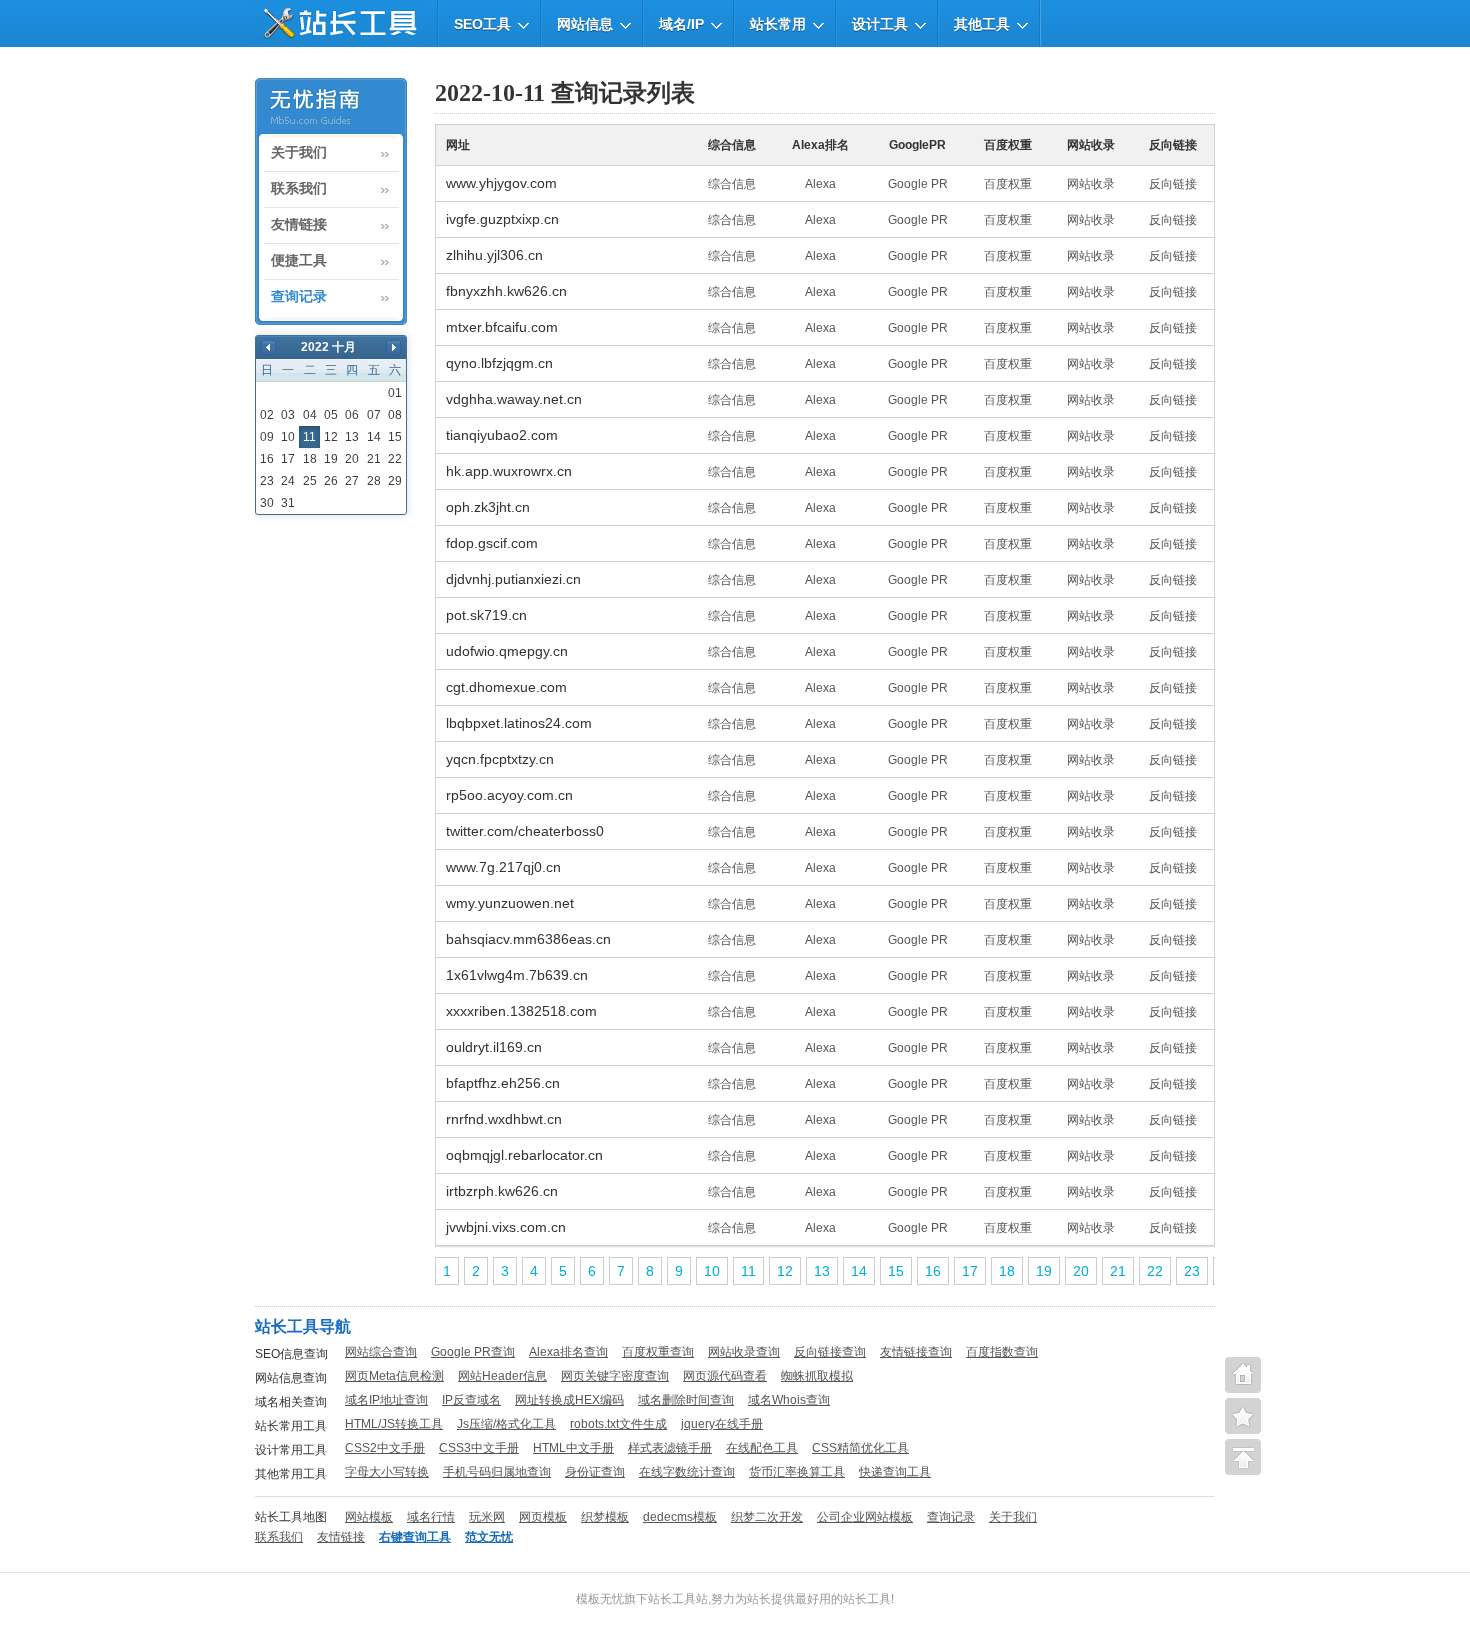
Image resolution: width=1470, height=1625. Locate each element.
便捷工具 (299, 261)
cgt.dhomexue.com (506, 687)
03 (288, 415)
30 (267, 503)
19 (331, 459)
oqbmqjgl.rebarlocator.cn (524, 1155)
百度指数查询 (1002, 1352)
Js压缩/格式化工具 (506, 1424)
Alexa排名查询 (568, 1352)
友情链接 (299, 225)
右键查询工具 (415, 1537)
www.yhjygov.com (501, 183)
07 (374, 415)
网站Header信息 (502, 1376)
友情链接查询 (916, 1352)
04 (310, 415)
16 (267, 459)
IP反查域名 (471, 1400)
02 (267, 415)
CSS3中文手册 (479, 1448)
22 (395, 459)
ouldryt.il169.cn (494, 1047)
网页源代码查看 (725, 1376)
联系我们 (299, 189)
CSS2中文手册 (385, 1448)
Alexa (820, 184)
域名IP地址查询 (386, 1400)
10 (288, 437)
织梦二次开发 (767, 1517)
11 (748, 1271)
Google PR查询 (473, 1352)
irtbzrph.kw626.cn (502, 1191)
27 (352, 481)
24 (288, 481)
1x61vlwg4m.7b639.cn (517, 975)
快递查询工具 (895, 1472)
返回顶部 (1243, 1457)
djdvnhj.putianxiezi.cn (513, 579)
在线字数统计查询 (687, 1472)
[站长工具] (336, 23)
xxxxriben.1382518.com (521, 1011)
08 (395, 415)
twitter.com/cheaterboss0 (525, 831)
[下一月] (393, 347)
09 (267, 437)
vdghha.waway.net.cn (514, 399)
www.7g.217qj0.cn (503, 867)
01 (395, 393)
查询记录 (299, 297)
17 (288, 459)
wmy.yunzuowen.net (510, 903)
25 (310, 481)
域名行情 (431, 1517)
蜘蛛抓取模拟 (817, 1376)
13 (352, 437)
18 (310, 459)
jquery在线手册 (722, 1424)
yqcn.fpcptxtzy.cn (500, 759)
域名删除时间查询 (686, 1400)
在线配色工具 (762, 1448)
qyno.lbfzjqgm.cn (499, 363)
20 (352, 459)
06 (352, 415)
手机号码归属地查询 (497, 1472)
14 (374, 437)
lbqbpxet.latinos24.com (519, 723)
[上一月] (268, 347)
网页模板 (543, 1517)
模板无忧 (600, 1599)
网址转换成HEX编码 (569, 1400)
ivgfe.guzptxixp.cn (502, 219)
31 (288, 503)
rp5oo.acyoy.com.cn (509, 795)
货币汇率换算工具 (797, 1472)
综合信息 (732, 184)
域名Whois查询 (789, 1400)
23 (267, 481)
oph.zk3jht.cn (488, 507)
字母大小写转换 (387, 1472)
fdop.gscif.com (492, 543)
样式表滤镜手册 (670, 1448)
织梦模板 (605, 1517)
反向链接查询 (830, 1352)
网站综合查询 (381, 1352)
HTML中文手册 (573, 1448)
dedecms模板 (680, 1517)
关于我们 (299, 153)
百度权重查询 (658, 1352)
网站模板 (369, 1517)
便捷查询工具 (1243, 1416)
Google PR (918, 184)
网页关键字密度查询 (615, 1376)
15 (395, 437)
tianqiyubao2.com (502, 435)
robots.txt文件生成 (618, 1424)
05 (331, 415)
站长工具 (867, 1599)
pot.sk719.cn (486, 615)
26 (331, 481)
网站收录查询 (744, 1352)
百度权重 (1008, 184)
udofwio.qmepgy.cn (507, 651)
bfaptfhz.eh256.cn (503, 1083)
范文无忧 (489, 1537)
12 (331, 437)
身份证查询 (595, 1472)
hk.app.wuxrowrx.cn (509, 471)
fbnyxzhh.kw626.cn (506, 291)
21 (374, 459)
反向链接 (1173, 184)
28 (374, 481)
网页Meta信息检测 (394, 1376)
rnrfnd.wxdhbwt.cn (504, 1119)
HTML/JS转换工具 (394, 1424)
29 (395, 481)
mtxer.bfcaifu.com (502, 327)
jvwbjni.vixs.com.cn (506, 1227)
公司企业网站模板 (865, 1517)
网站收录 (1091, 184)
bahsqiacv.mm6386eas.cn (528, 939)
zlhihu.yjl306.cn (494, 255)
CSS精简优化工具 (860, 1448)
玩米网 (487, 1517)
